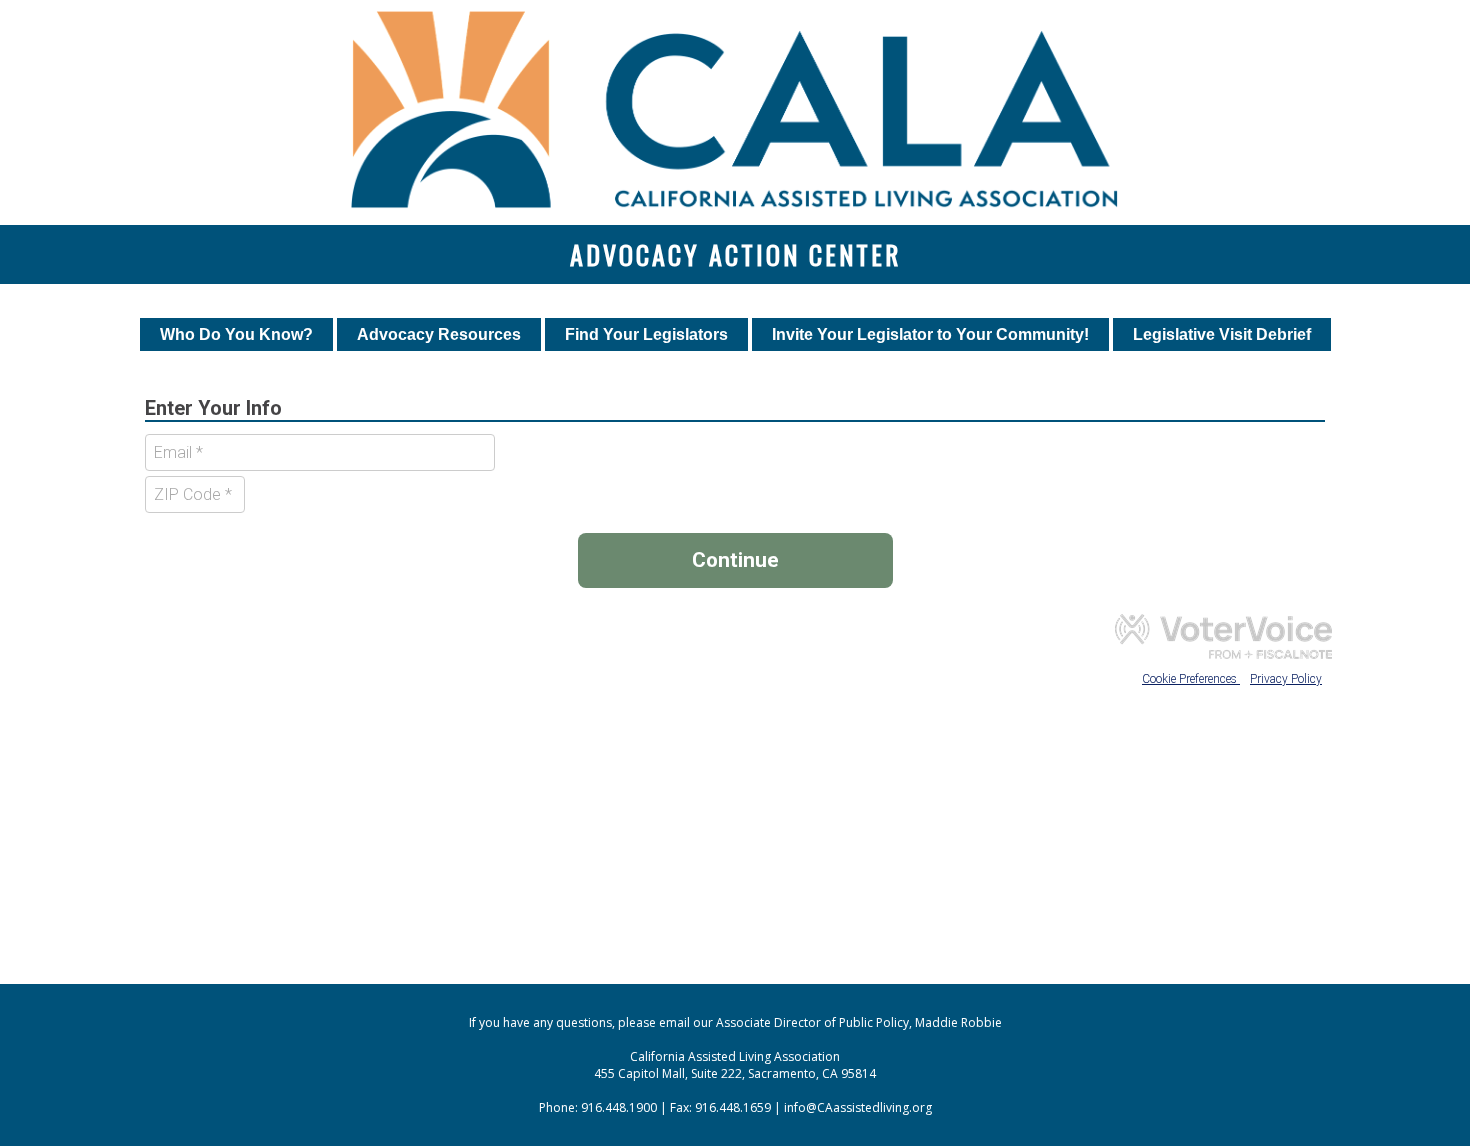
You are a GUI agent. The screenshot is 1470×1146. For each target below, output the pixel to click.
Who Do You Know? (236, 334)
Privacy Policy (1286, 679)
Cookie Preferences (1191, 679)
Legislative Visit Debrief (1222, 334)
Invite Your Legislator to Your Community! (930, 334)
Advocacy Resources (439, 334)
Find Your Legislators (646, 334)
